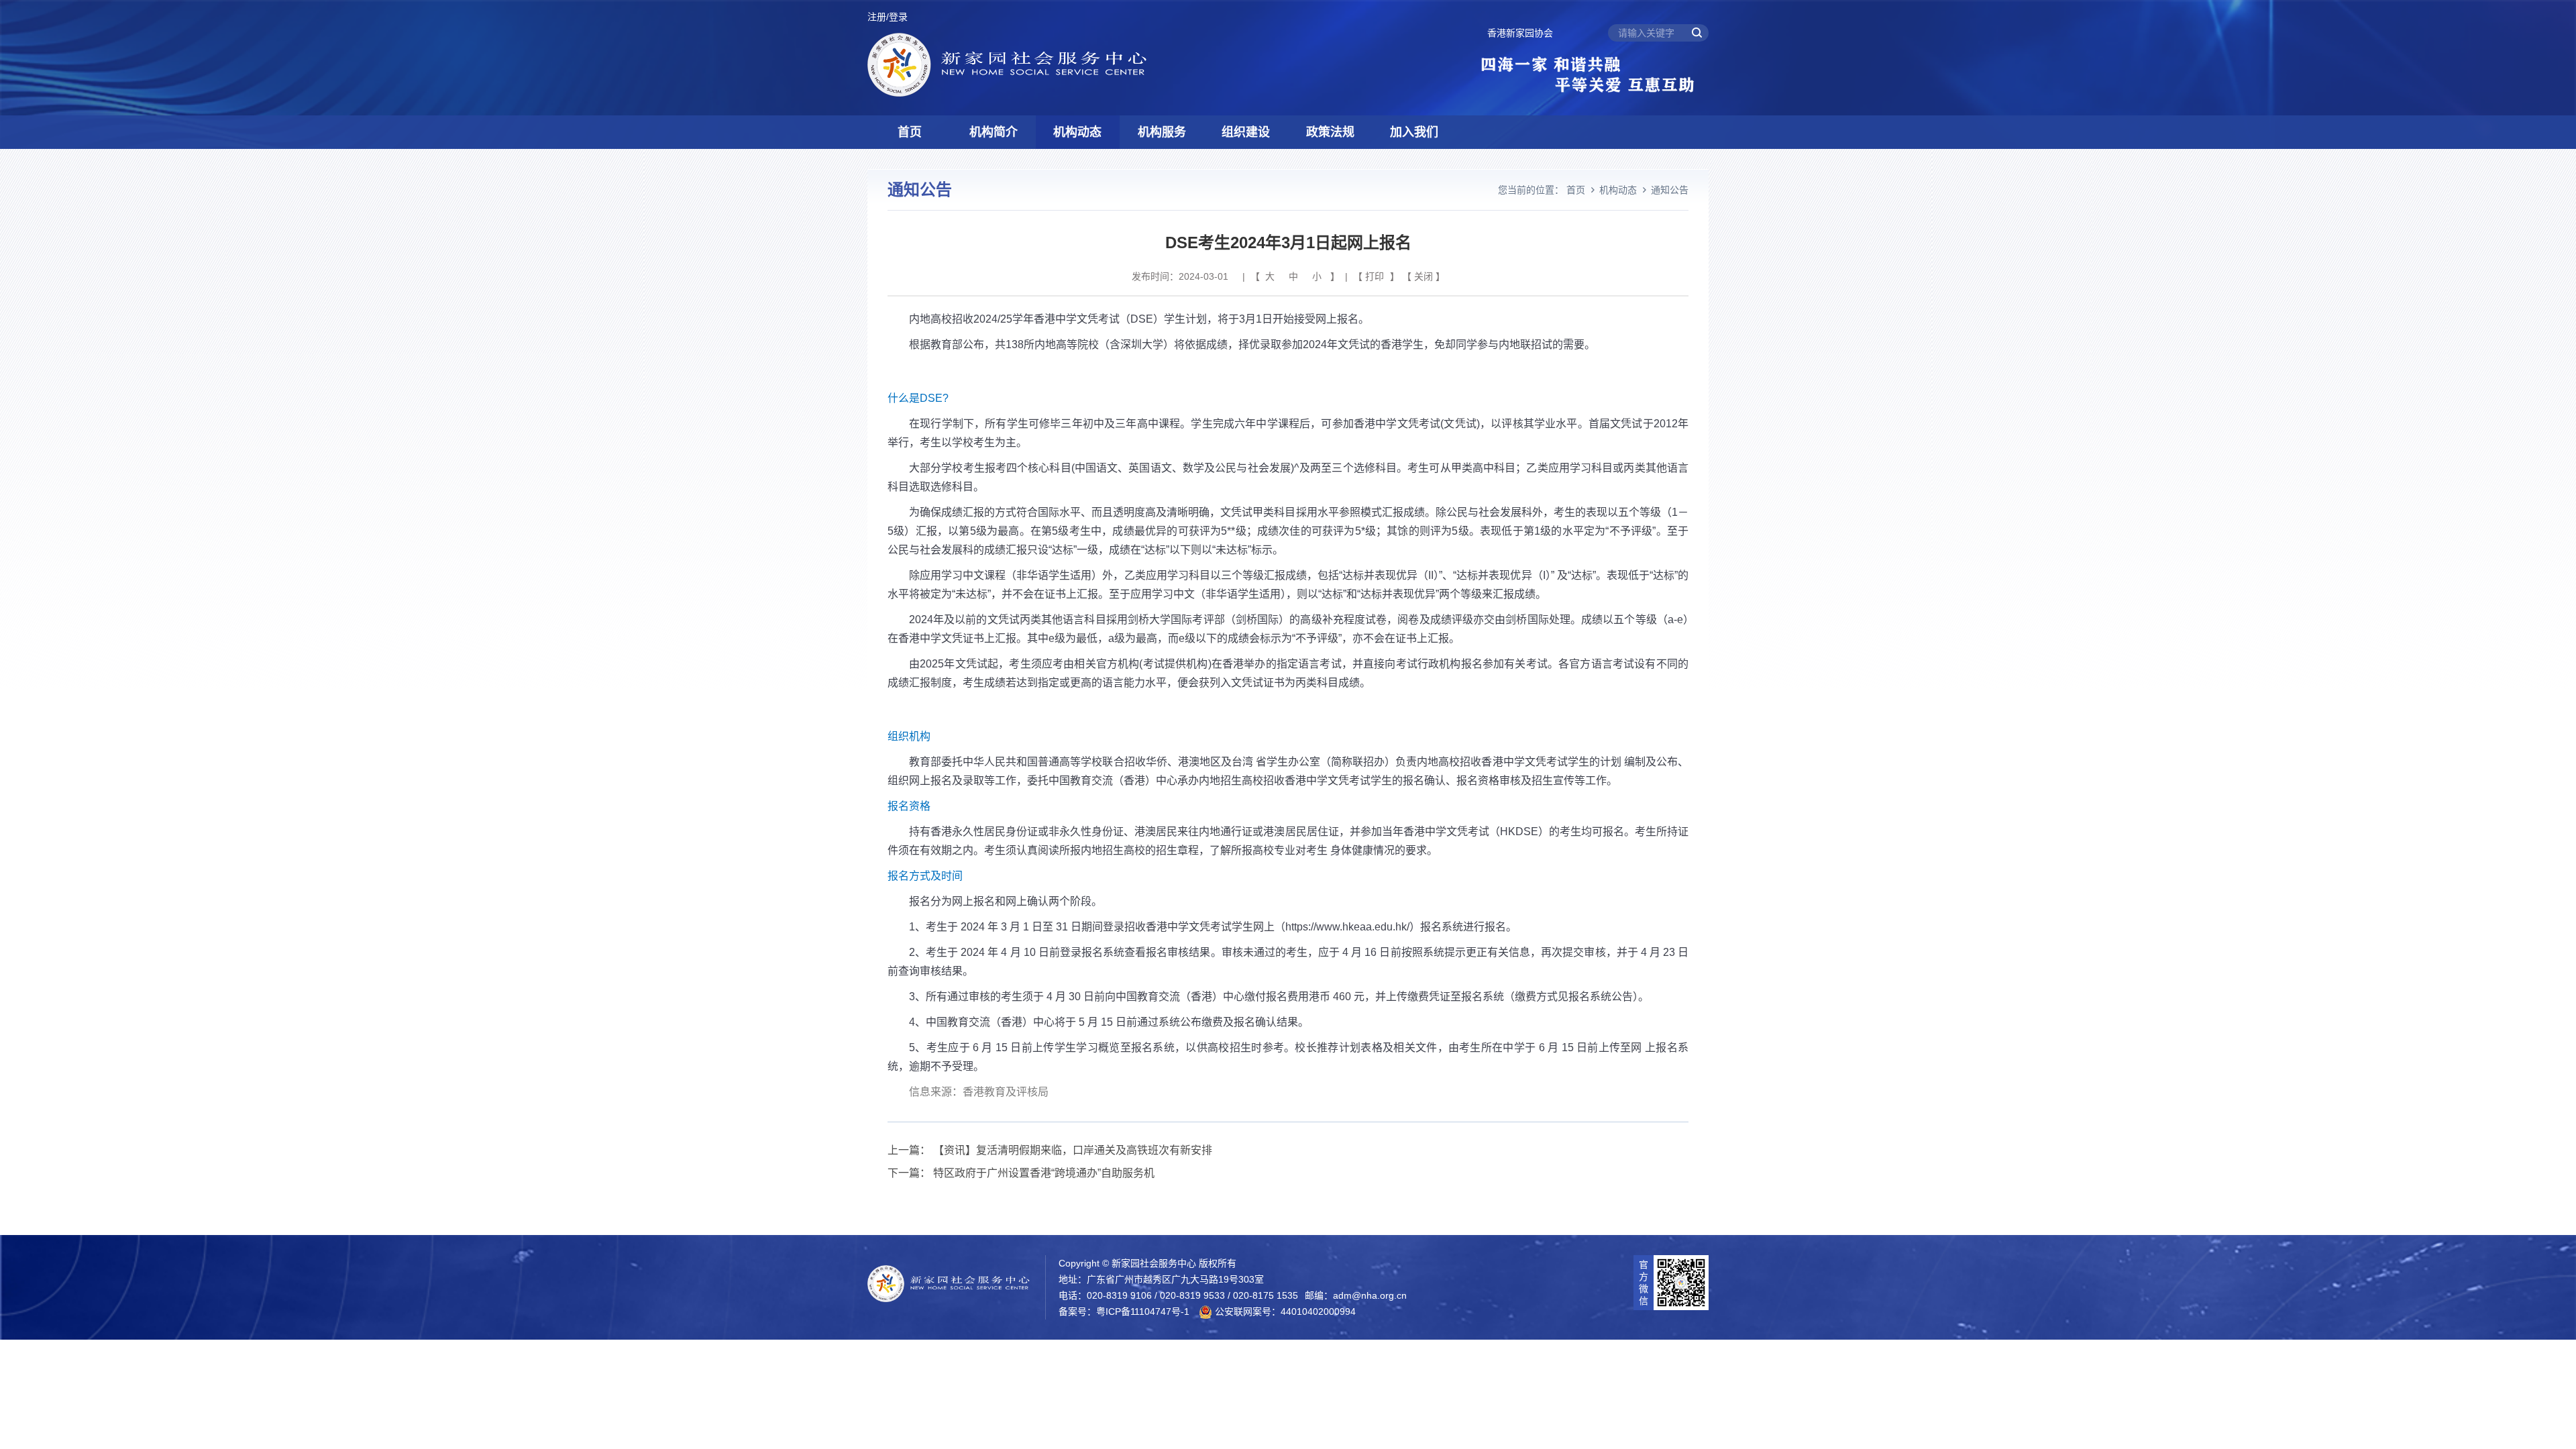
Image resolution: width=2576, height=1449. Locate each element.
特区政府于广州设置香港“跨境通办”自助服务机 (1044, 1173)
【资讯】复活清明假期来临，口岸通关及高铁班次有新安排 (1073, 1150)
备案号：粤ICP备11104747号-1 (1124, 1311)
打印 (1375, 276)
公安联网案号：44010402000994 (1284, 1311)
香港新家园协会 (1520, 33)
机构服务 (1162, 132)
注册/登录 (888, 17)
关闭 (1424, 276)
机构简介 (994, 132)
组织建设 (1246, 132)
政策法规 (1330, 132)
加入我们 (1414, 132)
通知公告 (1670, 190)
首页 (910, 132)
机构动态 (1077, 132)
